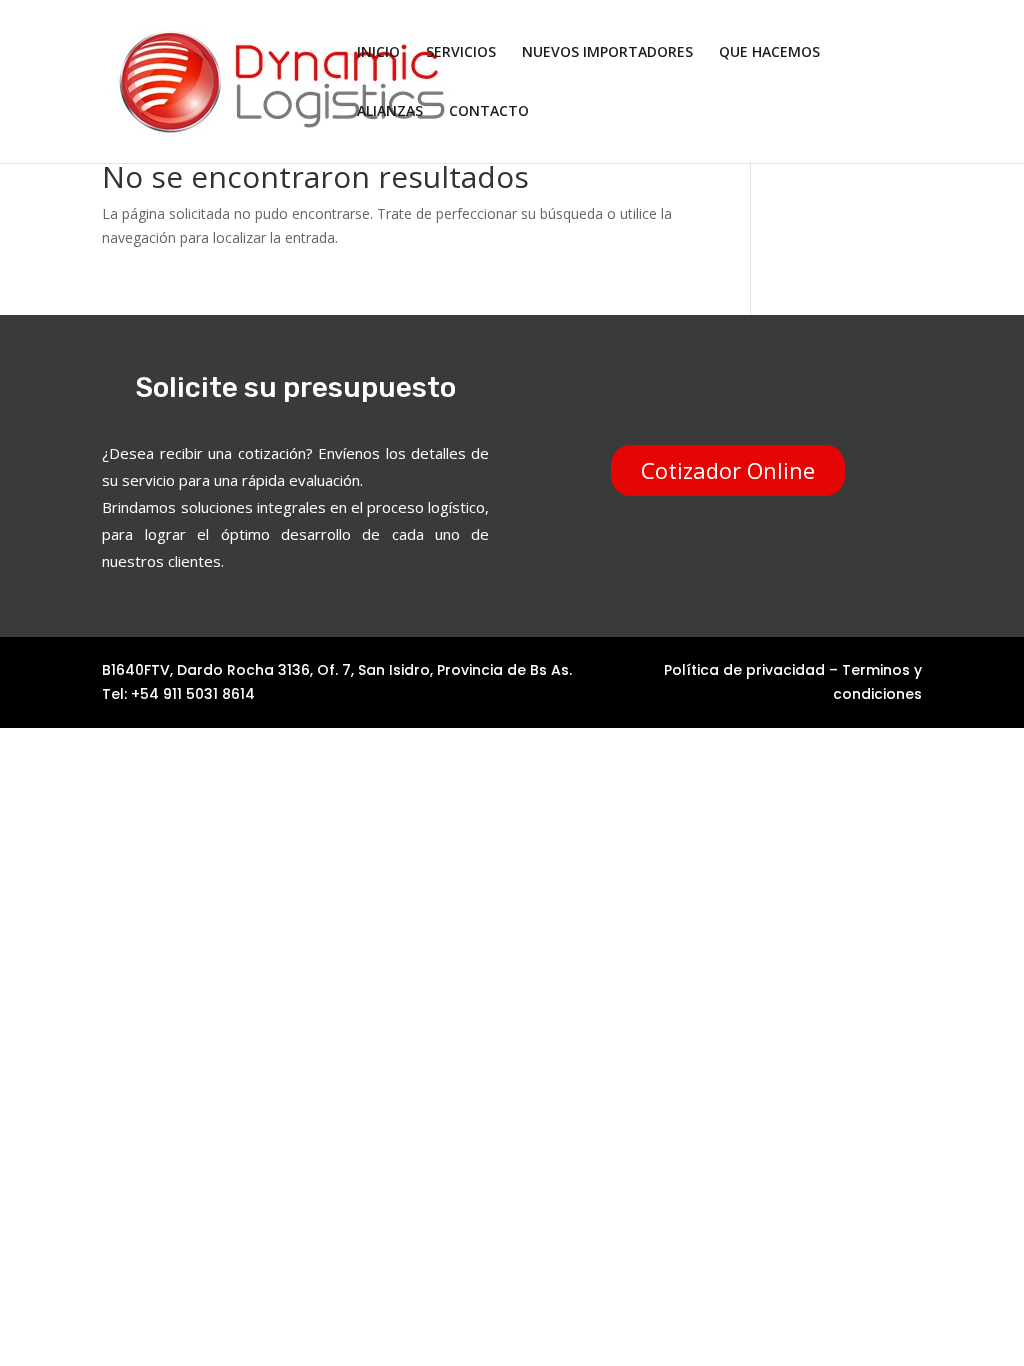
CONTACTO (489, 112)
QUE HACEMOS (769, 53)
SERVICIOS (461, 53)
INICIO (378, 53)
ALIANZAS (390, 112)
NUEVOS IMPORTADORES (607, 53)
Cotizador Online (728, 470)
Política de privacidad (744, 670)
